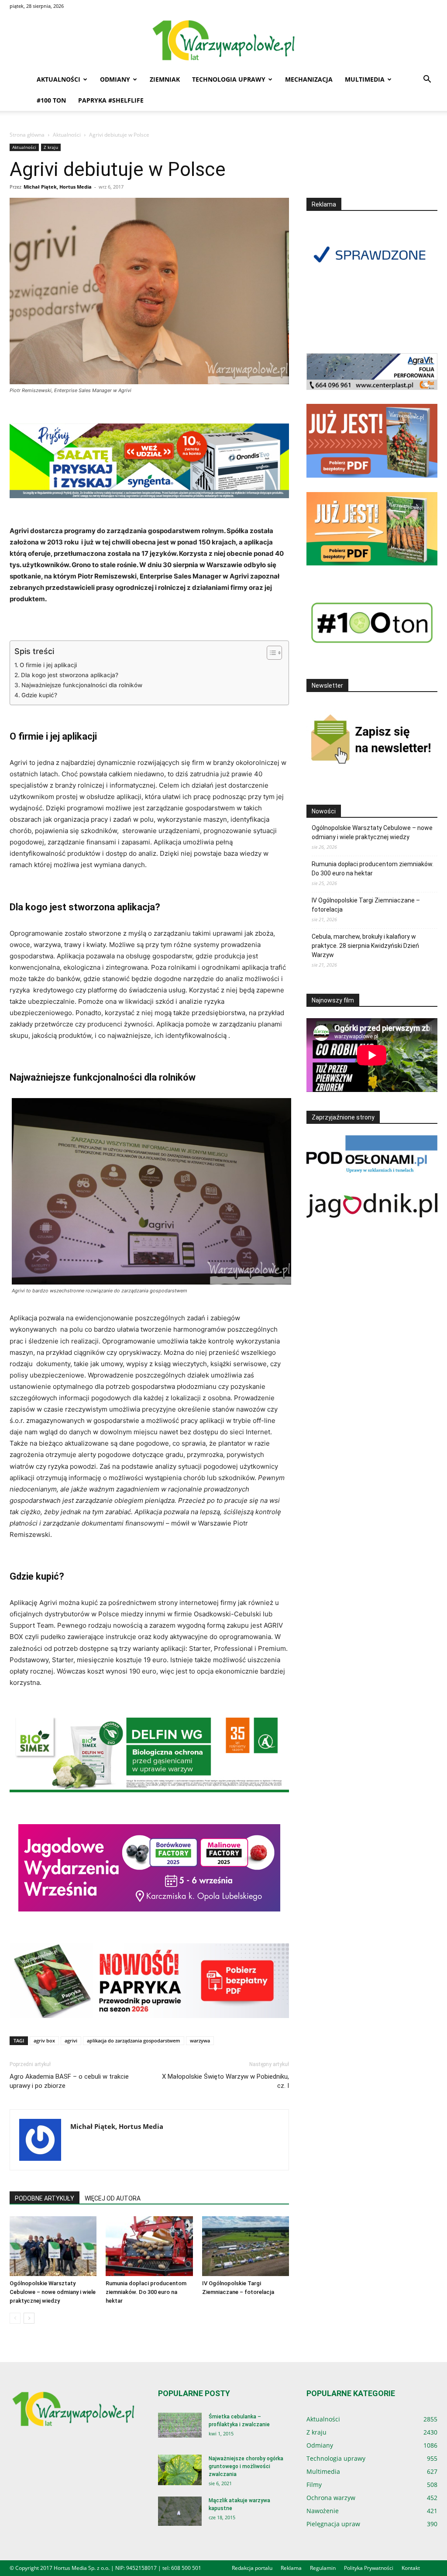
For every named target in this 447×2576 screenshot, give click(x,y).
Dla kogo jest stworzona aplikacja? (70, 675)
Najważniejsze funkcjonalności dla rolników (82, 685)
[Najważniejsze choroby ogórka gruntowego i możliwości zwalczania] (180, 2470)
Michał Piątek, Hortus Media (58, 187)
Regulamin (323, 2568)
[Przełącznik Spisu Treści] (270, 653)
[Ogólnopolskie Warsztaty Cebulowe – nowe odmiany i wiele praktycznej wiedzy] (53, 2246)
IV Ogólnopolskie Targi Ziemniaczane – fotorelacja (366, 905)
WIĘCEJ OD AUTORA (113, 2198)
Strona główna (27, 135)
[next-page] (29, 2318)
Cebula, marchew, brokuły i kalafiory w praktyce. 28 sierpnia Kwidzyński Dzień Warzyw (365, 946)
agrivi (71, 2040)
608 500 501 (186, 2568)
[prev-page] (15, 2318)
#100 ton (51, 100)
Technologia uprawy (229, 79)
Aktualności (58, 79)
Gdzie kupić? (39, 695)
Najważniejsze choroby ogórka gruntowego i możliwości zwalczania (246, 2466)
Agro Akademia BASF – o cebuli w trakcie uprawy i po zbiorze (69, 2081)
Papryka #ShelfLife (111, 100)
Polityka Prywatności (369, 2568)
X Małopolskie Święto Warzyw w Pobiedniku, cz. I (225, 2081)
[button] (427, 80)
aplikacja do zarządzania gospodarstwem (134, 2040)
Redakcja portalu (252, 2568)
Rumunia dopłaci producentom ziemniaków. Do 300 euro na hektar (146, 2292)
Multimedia (365, 79)
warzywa (200, 2040)
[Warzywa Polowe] (223, 41)
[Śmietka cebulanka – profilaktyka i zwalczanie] (180, 2425)
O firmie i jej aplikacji (48, 665)
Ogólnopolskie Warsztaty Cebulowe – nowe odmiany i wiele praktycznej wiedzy (53, 2292)
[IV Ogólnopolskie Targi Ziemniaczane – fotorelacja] (246, 2246)
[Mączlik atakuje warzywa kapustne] (180, 2511)
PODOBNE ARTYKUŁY (45, 2198)
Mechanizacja (309, 79)
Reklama (291, 2568)
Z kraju (51, 147)
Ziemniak (165, 79)
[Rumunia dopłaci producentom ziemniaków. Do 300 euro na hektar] (149, 2246)
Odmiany (115, 79)
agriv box (44, 2040)
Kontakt (411, 2568)
